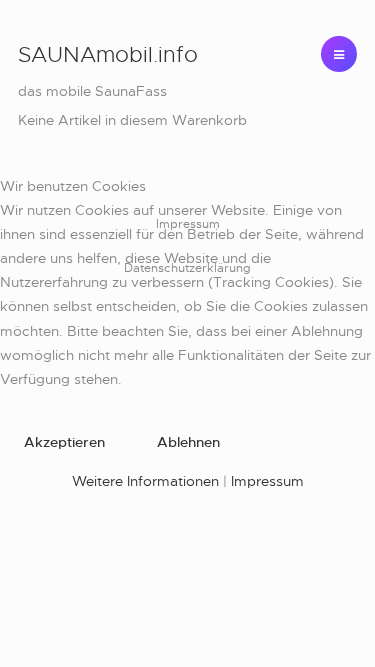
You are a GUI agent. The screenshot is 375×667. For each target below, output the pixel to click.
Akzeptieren (64, 442)
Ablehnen (188, 442)
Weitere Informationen (145, 481)
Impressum (267, 481)
